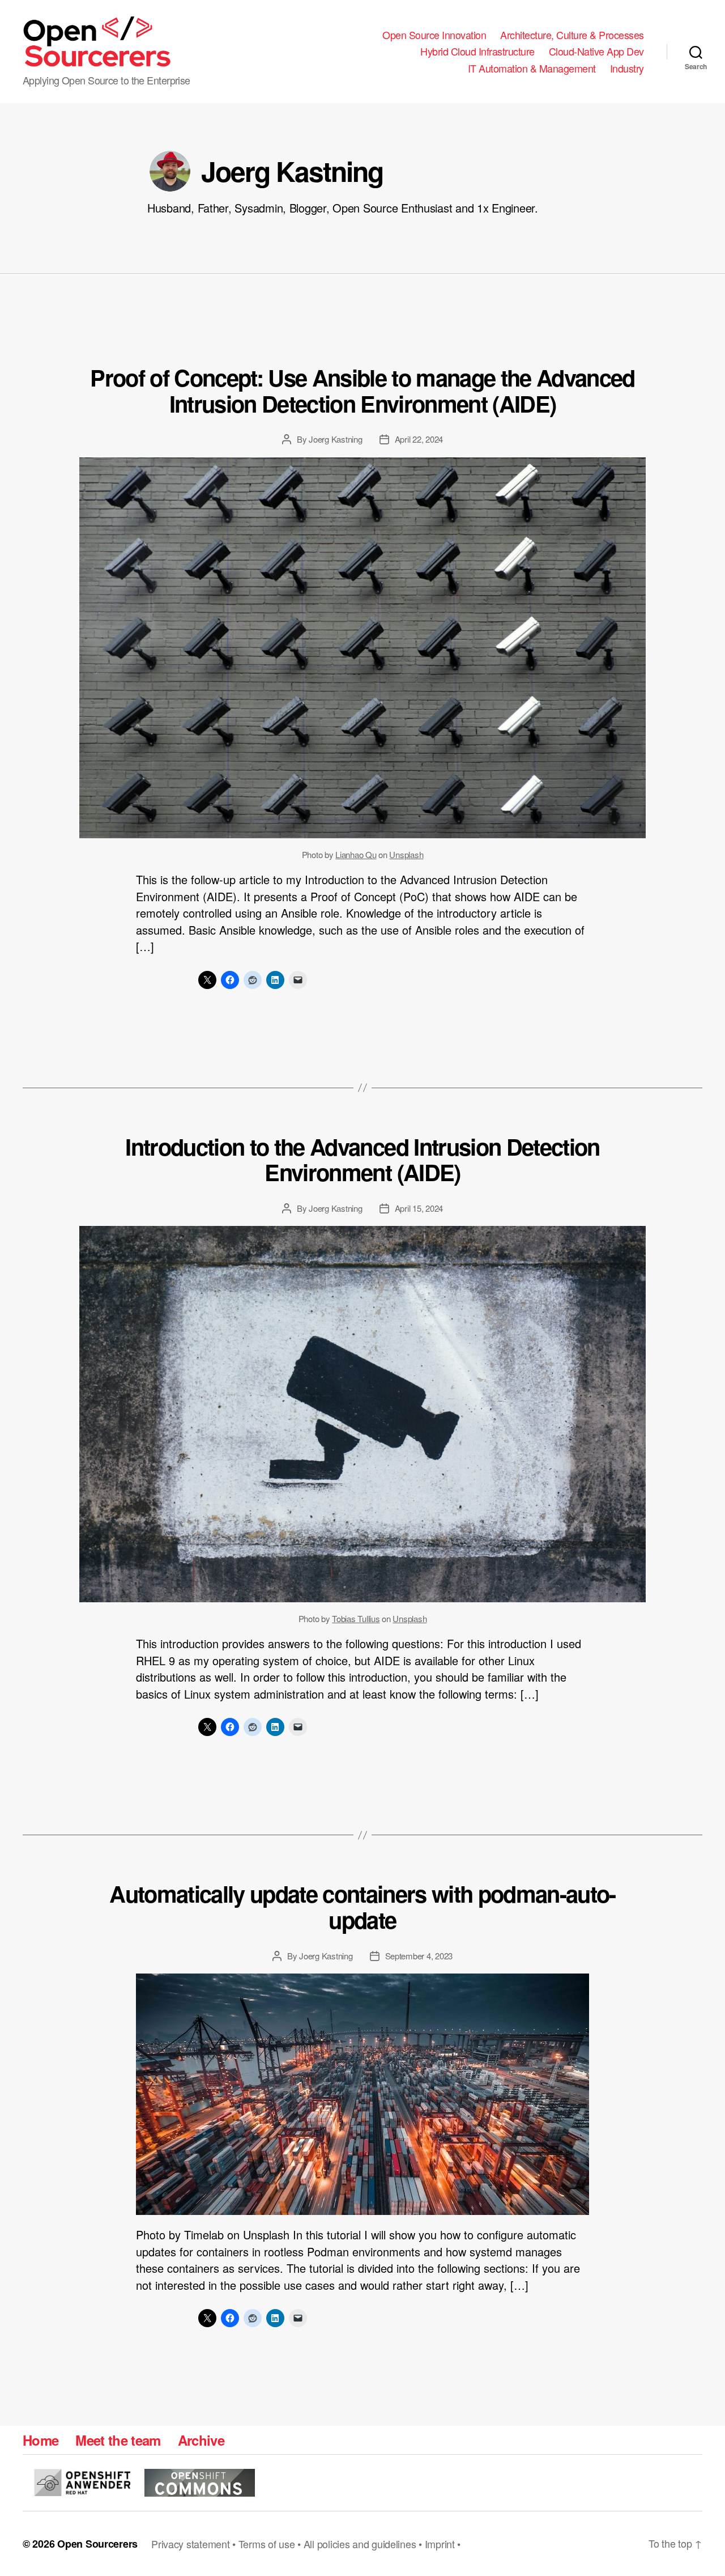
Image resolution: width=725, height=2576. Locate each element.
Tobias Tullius (356, 1618)
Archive (201, 2440)
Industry (627, 69)
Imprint (440, 2544)
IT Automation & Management (532, 69)
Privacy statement (190, 2544)
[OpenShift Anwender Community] (82, 2482)
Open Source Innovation (434, 35)
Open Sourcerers (97, 2544)
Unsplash (406, 854)
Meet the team (118, 2440)
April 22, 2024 (419, 439)
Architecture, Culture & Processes (572, 35)
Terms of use (267, 2544)
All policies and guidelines (360, 2544)
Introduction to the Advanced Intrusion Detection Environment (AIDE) (362, 1159)
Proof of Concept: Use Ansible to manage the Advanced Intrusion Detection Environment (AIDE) (362, 390)
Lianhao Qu (356, 854)
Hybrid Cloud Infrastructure (477, 52)
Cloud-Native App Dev (596, 52)
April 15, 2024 (419, 1208)
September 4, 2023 (419, 1956)
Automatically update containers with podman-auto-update (362, 1906)
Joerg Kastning (335, 439)
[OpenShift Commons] (200, 2483)
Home (40, 2440)
